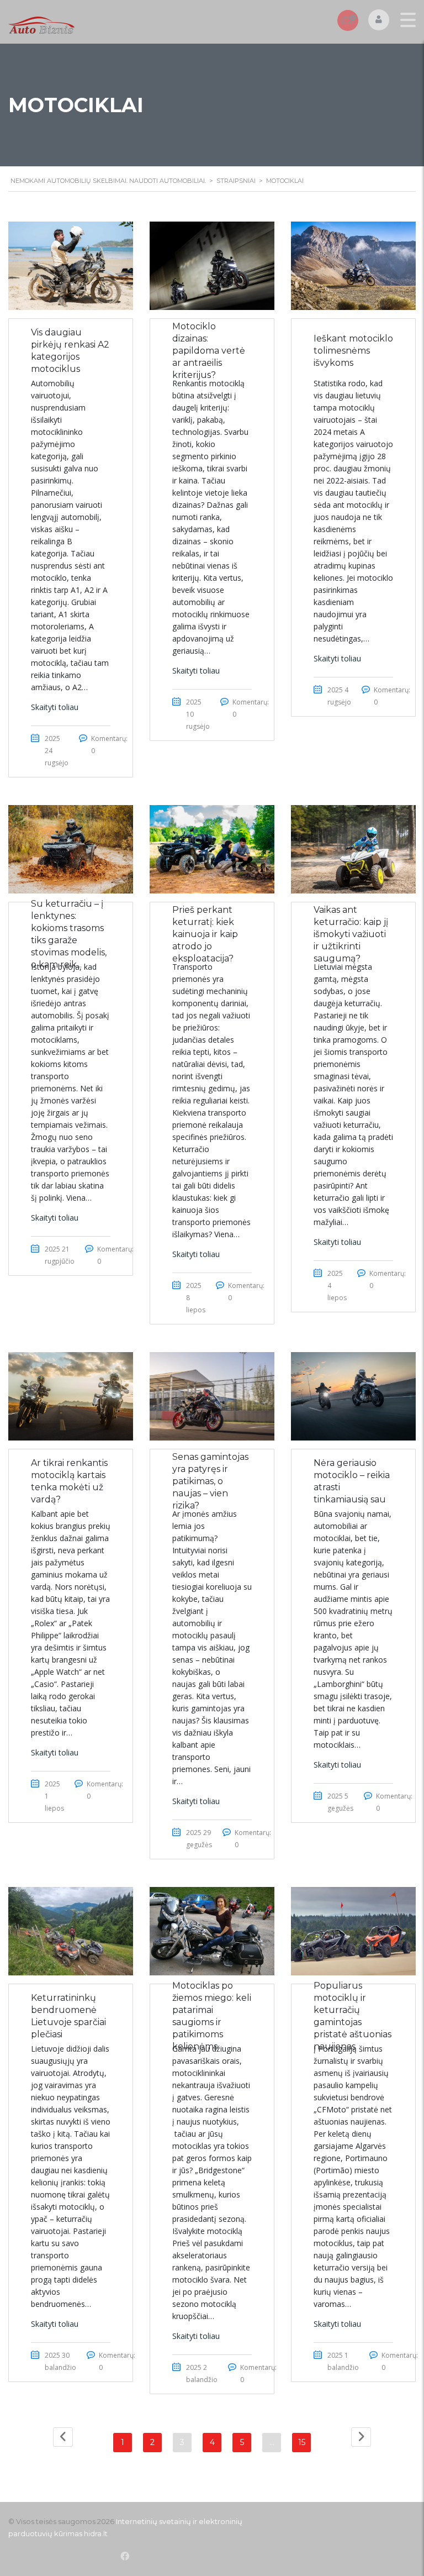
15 (302, 2442)
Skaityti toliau (55, 707)
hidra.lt (96, 2533)
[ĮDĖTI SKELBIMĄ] (348, 20)
